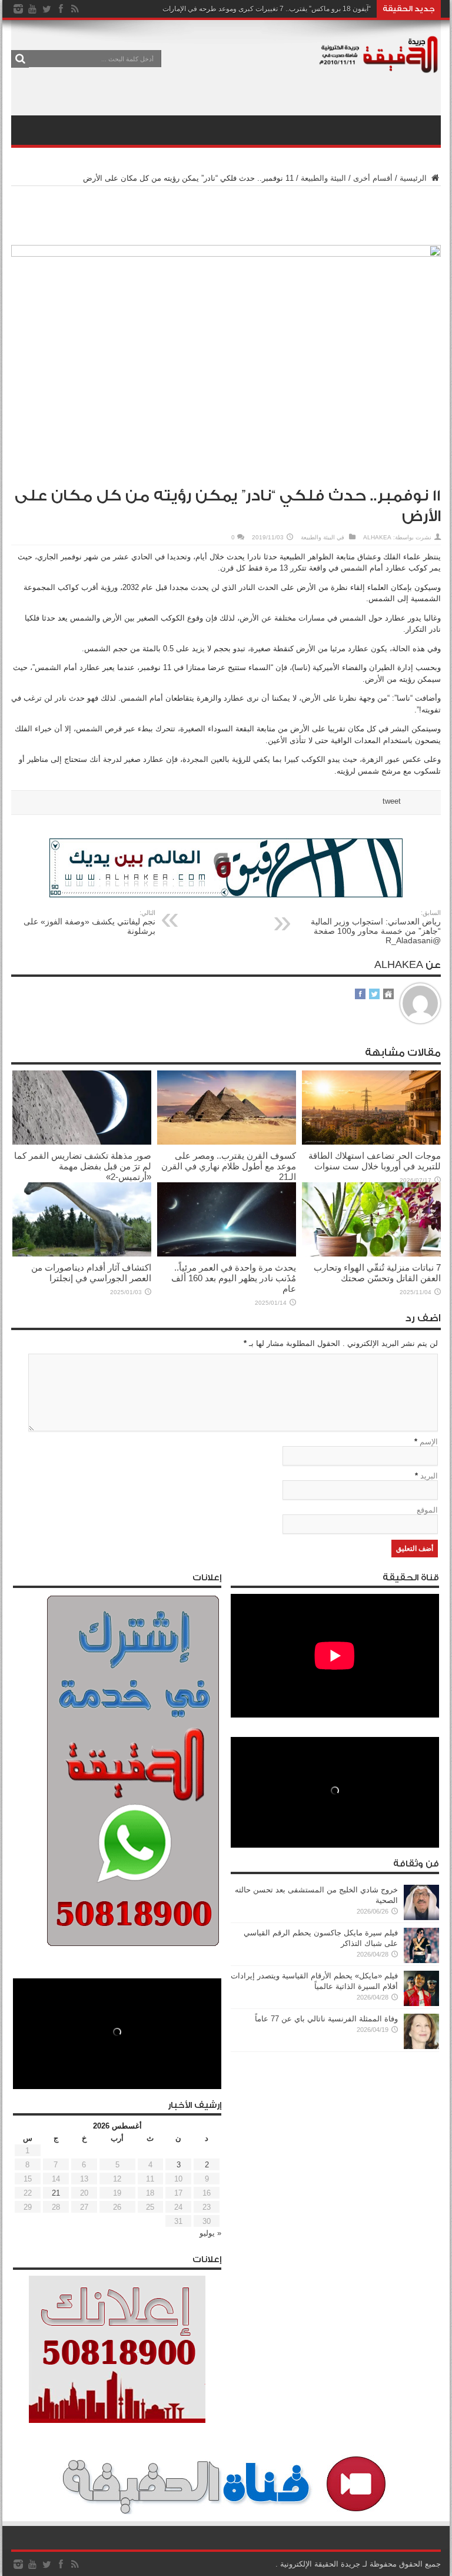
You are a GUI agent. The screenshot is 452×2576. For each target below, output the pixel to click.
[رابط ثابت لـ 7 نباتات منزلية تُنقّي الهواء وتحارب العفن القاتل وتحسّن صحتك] (371, 1254)
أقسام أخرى (373, 178)
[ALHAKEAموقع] (388, 995)
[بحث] (20, 59)
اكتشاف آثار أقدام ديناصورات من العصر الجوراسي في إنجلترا (91, 1273)
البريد (429, 1476)
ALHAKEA (377, 537)
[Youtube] (32, 9)
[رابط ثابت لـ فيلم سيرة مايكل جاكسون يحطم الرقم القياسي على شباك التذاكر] (421, 1960)
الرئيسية (414, 178)
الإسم (429, 1442)
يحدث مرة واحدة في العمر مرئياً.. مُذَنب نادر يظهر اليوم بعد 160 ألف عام (234, 1278)
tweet (392, 801)
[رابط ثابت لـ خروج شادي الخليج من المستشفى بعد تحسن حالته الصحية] (421, 1917)
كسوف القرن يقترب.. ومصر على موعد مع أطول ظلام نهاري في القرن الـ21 (229, 1166)
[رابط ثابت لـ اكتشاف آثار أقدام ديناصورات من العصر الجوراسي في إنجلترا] (82, 1254)
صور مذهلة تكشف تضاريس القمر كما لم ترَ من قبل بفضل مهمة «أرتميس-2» (83, 1166)
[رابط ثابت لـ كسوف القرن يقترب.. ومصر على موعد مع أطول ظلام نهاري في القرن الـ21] (227, 1142)
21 (56, 2193)
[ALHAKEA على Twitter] (374, 995)
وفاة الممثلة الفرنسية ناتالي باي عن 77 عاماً (326, 2019)
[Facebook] (61, 9)
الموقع (427, 1510)
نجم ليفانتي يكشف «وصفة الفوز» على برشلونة (89, 922)
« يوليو (210, 2233)
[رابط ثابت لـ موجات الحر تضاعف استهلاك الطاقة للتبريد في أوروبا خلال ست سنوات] (371, 1142)
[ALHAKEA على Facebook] (360, 995)
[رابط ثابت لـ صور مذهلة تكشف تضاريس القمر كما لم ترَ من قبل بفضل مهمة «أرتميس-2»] (82, 1142)
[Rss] (75, 9)
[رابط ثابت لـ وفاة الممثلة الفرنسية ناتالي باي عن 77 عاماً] (421, 2046)
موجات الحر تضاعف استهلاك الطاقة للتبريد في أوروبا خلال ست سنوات (375, 1161)
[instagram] (18, 9)
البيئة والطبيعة (323, 178)
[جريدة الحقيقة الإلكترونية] (379, 67)
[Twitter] (46, 9)
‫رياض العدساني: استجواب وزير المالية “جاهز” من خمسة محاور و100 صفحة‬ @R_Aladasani (376, 927)
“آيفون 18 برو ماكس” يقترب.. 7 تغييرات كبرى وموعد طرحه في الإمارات (267, 9)
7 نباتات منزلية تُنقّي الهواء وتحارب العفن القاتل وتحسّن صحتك (377, 1273)
